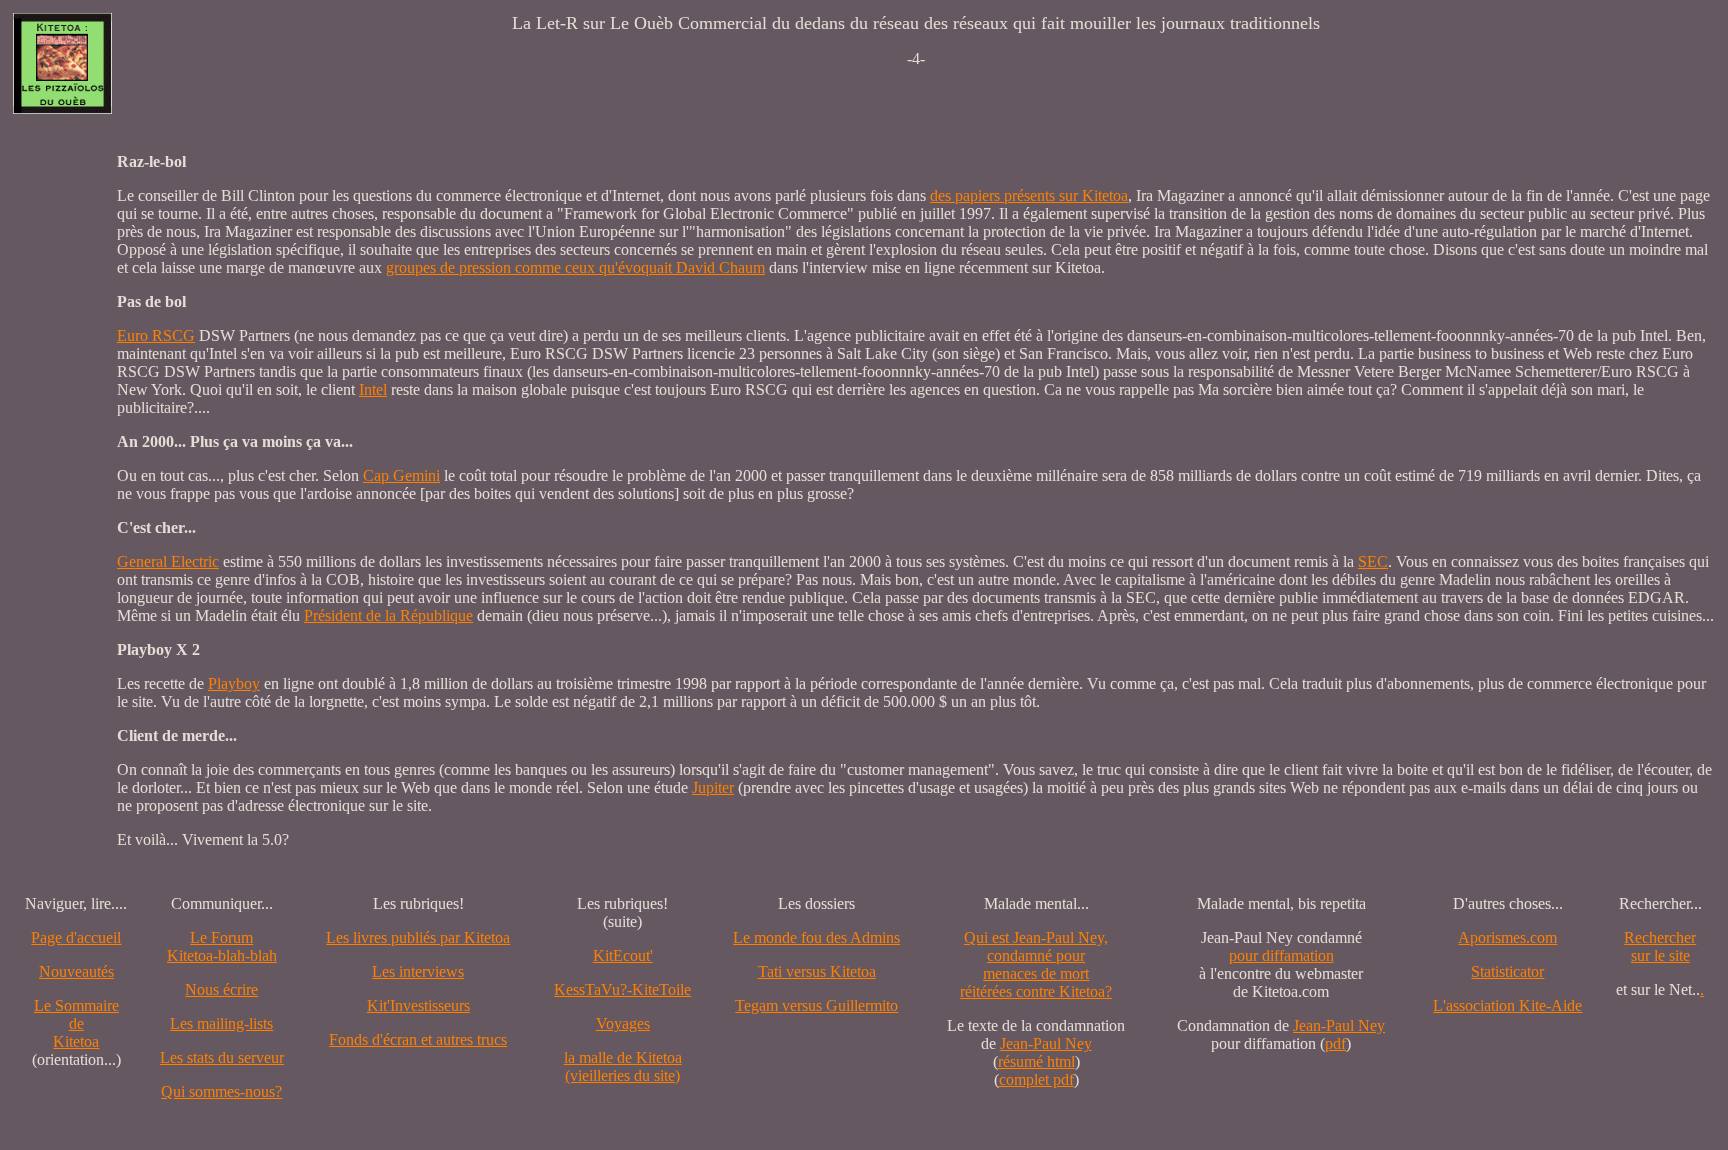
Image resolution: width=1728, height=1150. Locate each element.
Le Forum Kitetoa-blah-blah (222, 946)
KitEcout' (623, 955)
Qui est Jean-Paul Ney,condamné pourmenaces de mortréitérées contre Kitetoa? (1036, 964)
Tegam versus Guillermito (816, 1005)
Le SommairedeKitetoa (76, 1023)
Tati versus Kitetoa (817, 971)
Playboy (234, 683)
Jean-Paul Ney (1046, 1043)
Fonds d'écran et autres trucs (418, 1039)
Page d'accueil (76, 937)
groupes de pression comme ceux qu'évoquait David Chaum (575, 267)
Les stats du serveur (222, 1057)
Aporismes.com (1507, 937)
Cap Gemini (401, 475)
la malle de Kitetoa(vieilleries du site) (623, 1066)
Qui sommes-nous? (221, 1091)
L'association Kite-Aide (1507, 1005)
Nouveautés (76, 971)
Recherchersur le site (1660, 946)
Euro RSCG (156, 335)
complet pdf (1036, 1079)
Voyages (623, 1023)
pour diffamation (1281, 955)
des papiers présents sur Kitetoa (1029, 195)
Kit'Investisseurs (418, 1005)
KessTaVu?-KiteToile (622, 989)
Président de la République (388, 615)
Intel (373, 389)
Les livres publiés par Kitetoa (418, 937)
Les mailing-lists (221, 1023)
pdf (1335, 1043)
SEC (1373, 561)
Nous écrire (221, 989)
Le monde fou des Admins (816, 937)
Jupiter (713, 787)
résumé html (1036, 1061)
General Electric (168, 561)
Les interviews (418, 971)
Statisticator (1507, 971)
